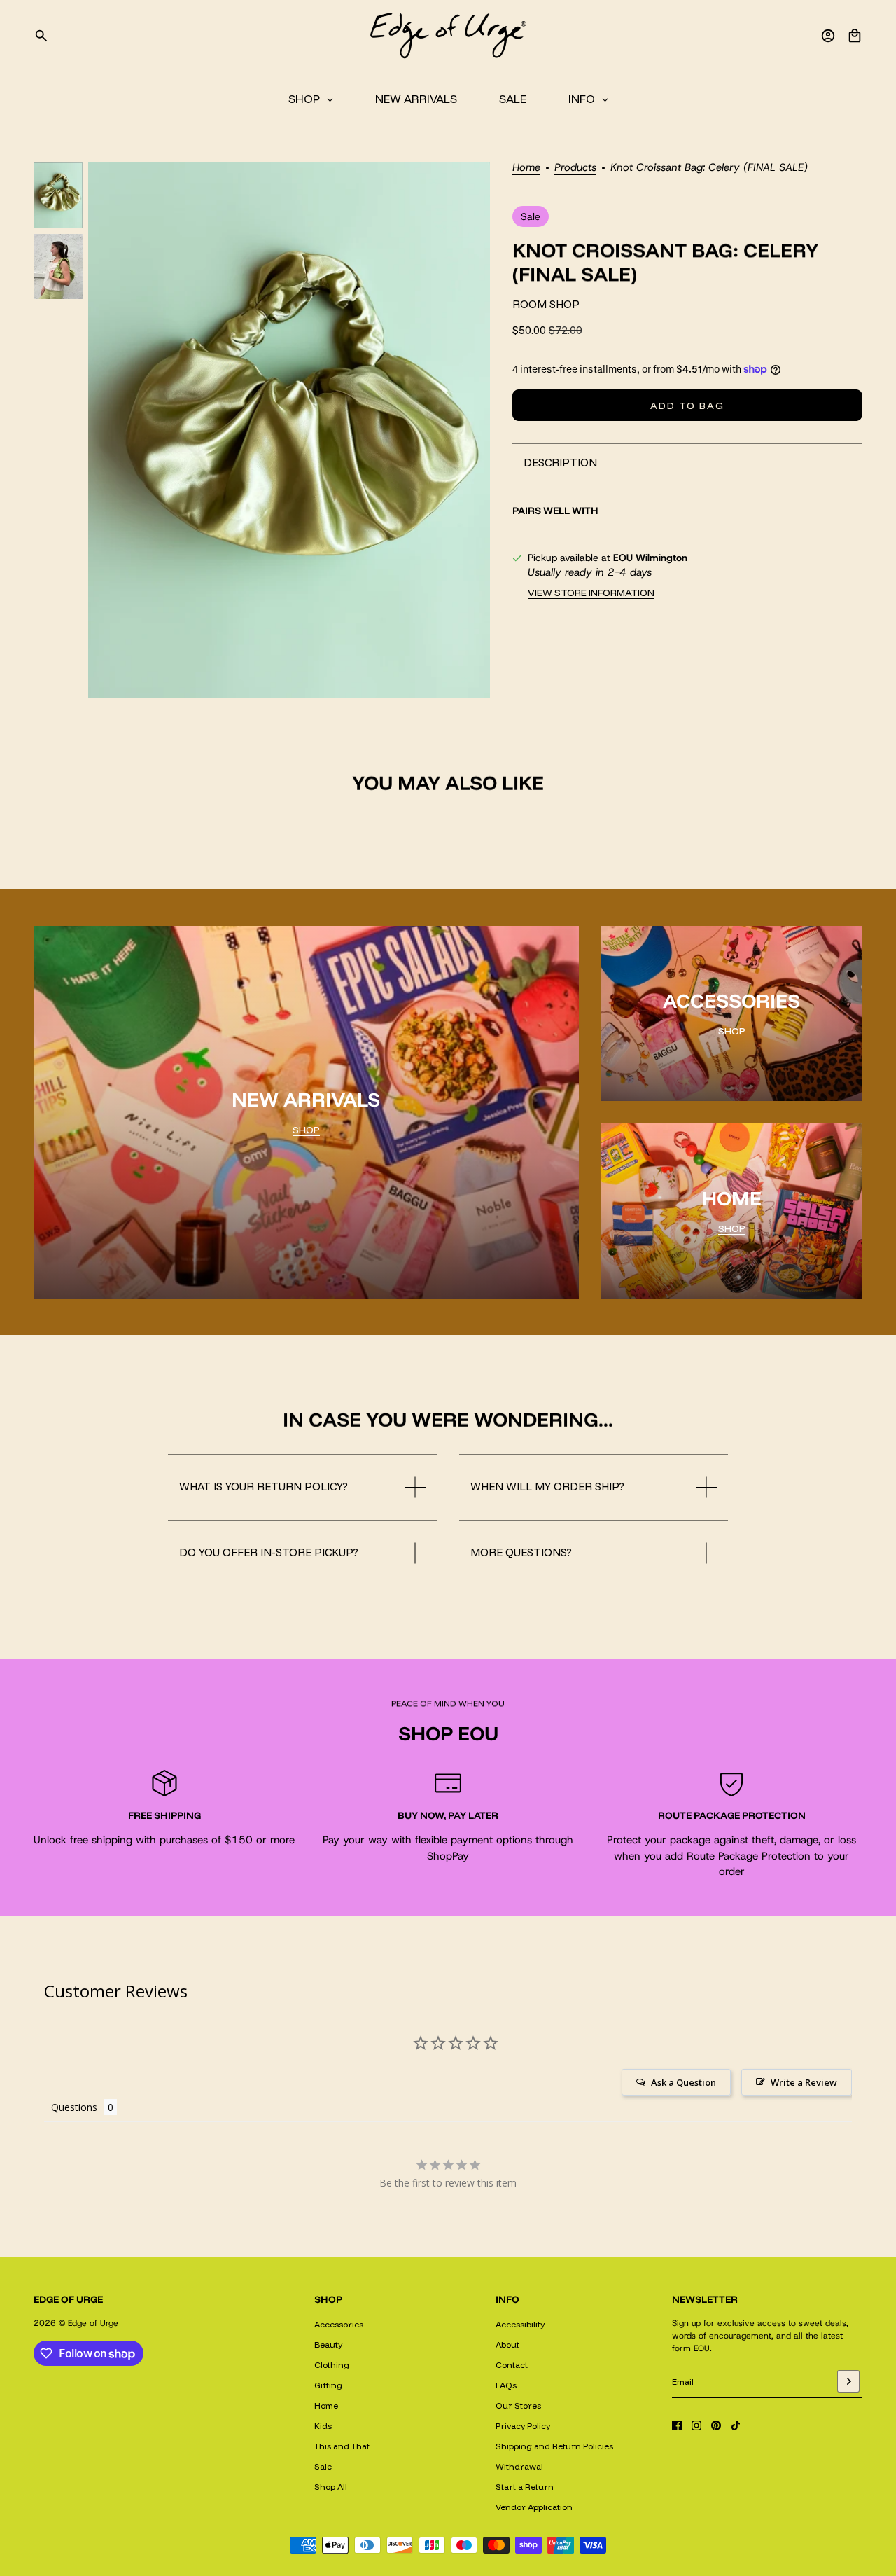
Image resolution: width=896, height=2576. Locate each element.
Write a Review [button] (804, 2082)
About (507, 2345)
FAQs (506, 2385)
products (575, 168)
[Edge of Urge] (448, 36)
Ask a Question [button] (684, 2082)
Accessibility (520, 2324)
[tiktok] (736, 2425)
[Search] (41, 36)
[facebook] (677, 2425)
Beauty (328, 2345)
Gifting (328, 2385)
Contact (512, 2365)
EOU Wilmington (650, 558)
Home (526, 168)
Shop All (331, 2487)
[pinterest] (716, 2425)
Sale (323, 2466)
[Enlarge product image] (289, 430)
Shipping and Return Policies (554, 2446)
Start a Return (525, 2487)
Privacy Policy (523, 2426)
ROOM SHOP (546, 304)
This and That (342, 2446)
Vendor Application (534, 2507)
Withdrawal (519, 2466)
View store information (591, 593)
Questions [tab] (74, 2107)
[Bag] (855, 36)
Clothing (332, 2365)
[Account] (828, 36)
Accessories (339, 2324)
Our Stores (518, 2405)
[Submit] (848, 2381)
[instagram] (696, 2425)
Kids (323, 2426)
